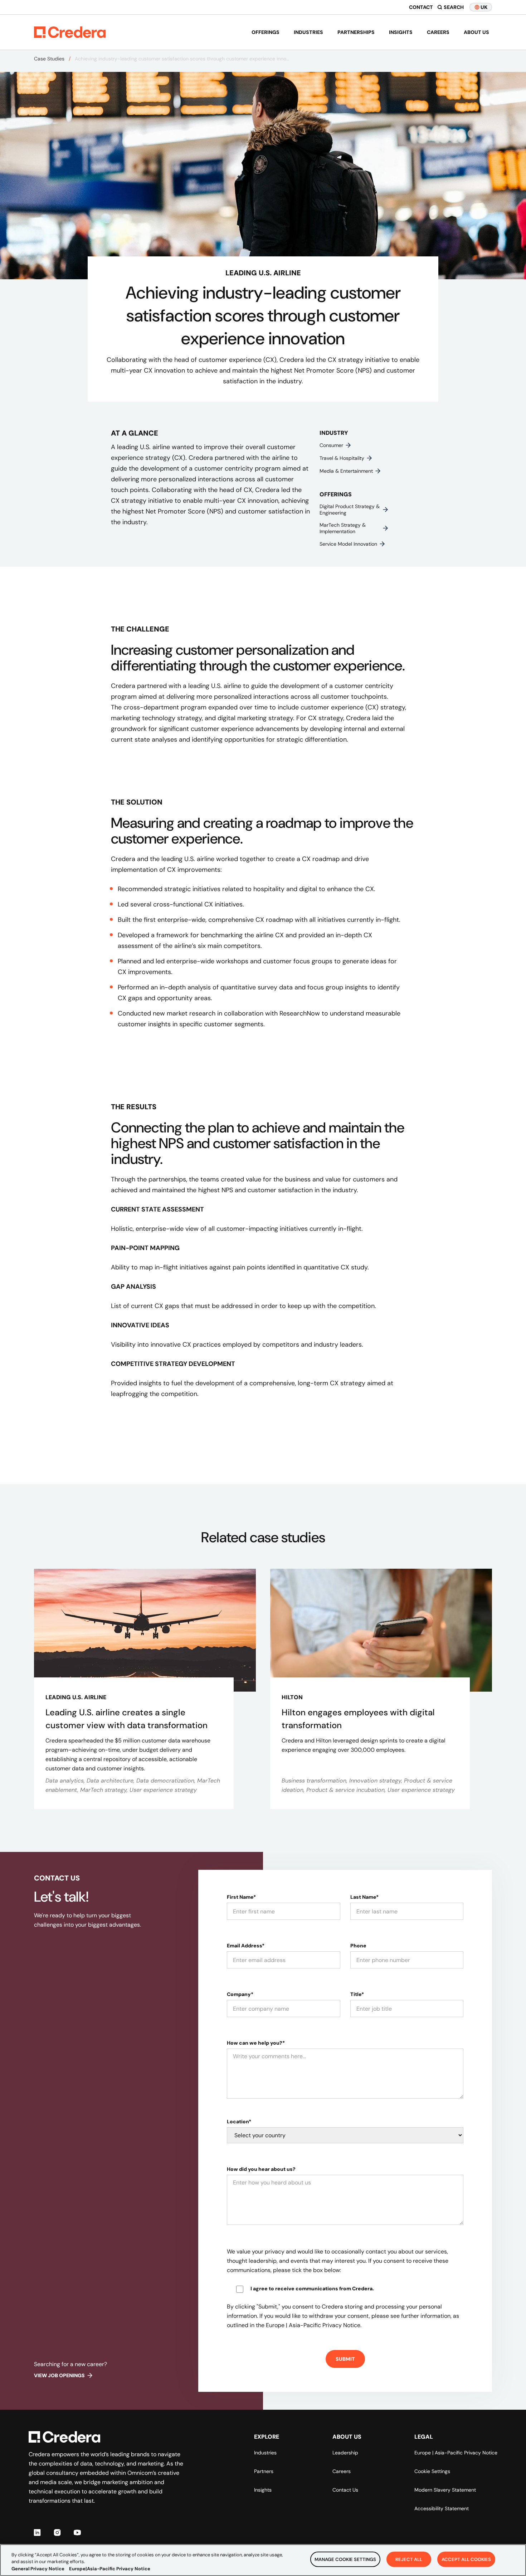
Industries (308, 32)
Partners (264, 2471)
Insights (401, 32)
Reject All (409, 2559)
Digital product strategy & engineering (350, 510)
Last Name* (364, 1897)
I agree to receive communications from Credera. (312, 2289)
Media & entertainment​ (346, 471)
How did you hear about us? (261, 2169)
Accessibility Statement (442, 2508)
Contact (421, 7)
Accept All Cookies (466, 2559)
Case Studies (49, 59)
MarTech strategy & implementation (343, 528)
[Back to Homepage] (70, 32)
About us (476, 32)
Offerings (266, 32)
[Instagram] (57, 2532)
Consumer (331, 445)
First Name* (241, 1897)
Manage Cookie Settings (345, 2559)
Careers (438, 32)
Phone (358, 1946)
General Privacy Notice (38, 2569)
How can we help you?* (256, 2043)
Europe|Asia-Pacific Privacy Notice (110, 2569)
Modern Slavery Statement (445, 2490)
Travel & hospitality (342, 458)
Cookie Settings (432, 2471)
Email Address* (246, 1946)
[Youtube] (77, 2532)
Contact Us (345, 2490)
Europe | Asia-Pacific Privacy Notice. (314, 2325)
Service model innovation (348, 544)
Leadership (345, 2453)
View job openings (59, 2375)
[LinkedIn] (37, 2532)
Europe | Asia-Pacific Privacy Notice (456, 2453)
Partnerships (356, 32)
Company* (240, 1994)
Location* (239, 2122)
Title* (357, 1994)
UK (484, 7)
